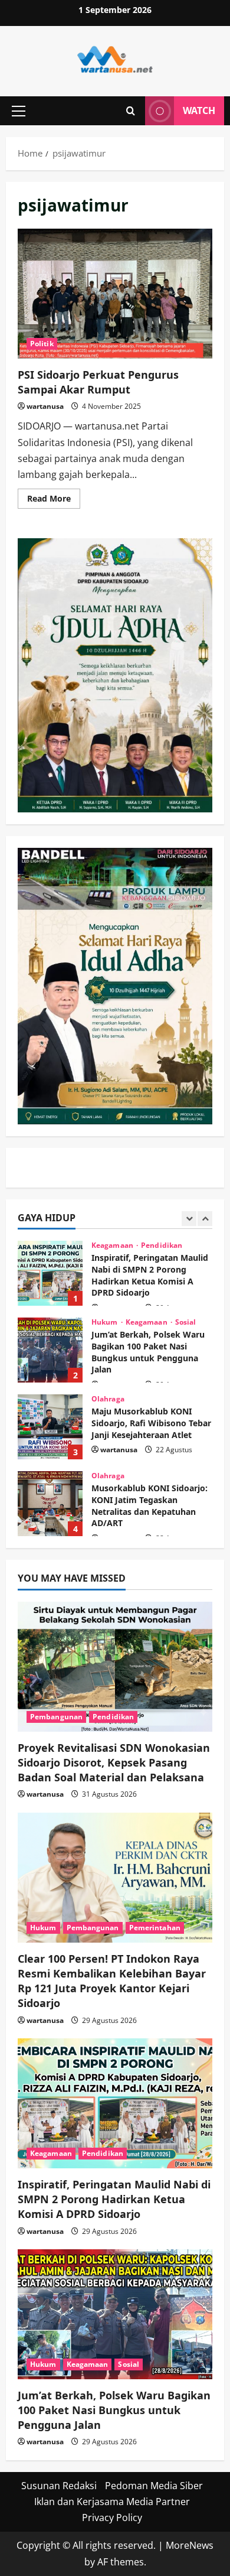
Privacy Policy (112, 2518)
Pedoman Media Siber (154, 2486)
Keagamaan (147, 1264)
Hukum (106, 1264)
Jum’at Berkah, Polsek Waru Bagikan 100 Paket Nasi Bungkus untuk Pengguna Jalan (50, 1292)
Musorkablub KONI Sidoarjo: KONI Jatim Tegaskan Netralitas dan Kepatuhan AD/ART (50, 1445)
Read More (54, 500)
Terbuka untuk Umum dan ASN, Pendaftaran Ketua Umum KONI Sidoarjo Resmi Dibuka (50, 1522)
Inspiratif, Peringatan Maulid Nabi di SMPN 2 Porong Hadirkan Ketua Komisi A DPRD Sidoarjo (114, 2199)
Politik (42, 344)
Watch (199, 110)
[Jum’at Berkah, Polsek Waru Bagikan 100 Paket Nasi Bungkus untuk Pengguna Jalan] (115, 2314)
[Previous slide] (189, 1219)
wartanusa (45, 406)
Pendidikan (113, 1717)
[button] (19, 111)
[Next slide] (205, 1219)
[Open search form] (131, 111)
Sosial (186, 1264)
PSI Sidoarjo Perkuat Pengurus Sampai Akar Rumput (115, 294)
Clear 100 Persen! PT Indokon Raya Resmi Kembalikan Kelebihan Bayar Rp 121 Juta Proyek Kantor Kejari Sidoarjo (112, 1981)
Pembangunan (56, 1717)
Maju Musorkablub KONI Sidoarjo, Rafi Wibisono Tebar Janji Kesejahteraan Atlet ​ (50, 1368)
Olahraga (108, 1341)
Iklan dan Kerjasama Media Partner (112, 2502)
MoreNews (190, 2545)
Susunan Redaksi (59, 2486)
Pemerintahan (155, 1928)
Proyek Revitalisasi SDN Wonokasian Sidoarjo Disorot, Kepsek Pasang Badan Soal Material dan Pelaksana (114, 1762)
